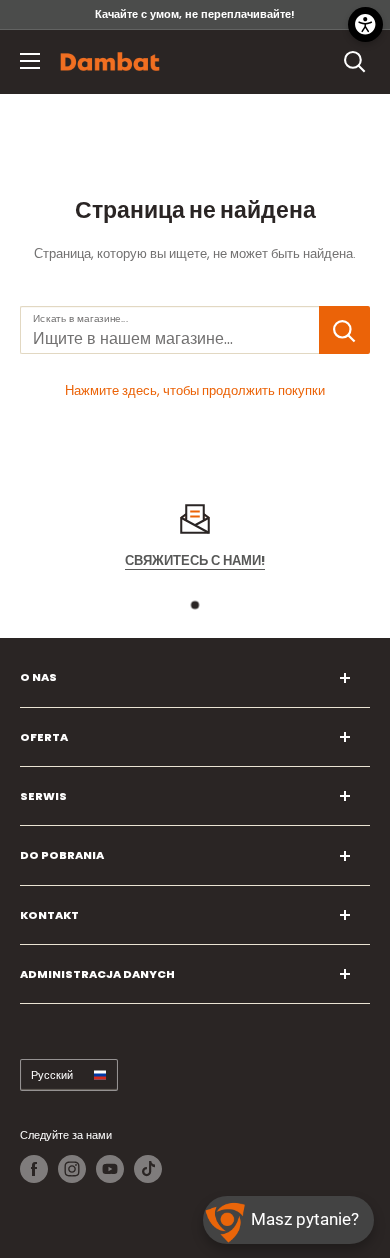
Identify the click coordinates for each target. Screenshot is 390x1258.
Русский (52, 1075)
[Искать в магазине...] (344, 330)
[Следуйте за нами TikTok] (148, 1169)
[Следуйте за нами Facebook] (34, 1169)
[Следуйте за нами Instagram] (72, 1169)
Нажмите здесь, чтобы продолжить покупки (195, 390)
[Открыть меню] (30, 61)
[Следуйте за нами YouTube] (110, 1169)
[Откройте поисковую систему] (355, 62)
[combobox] (169, 330)
